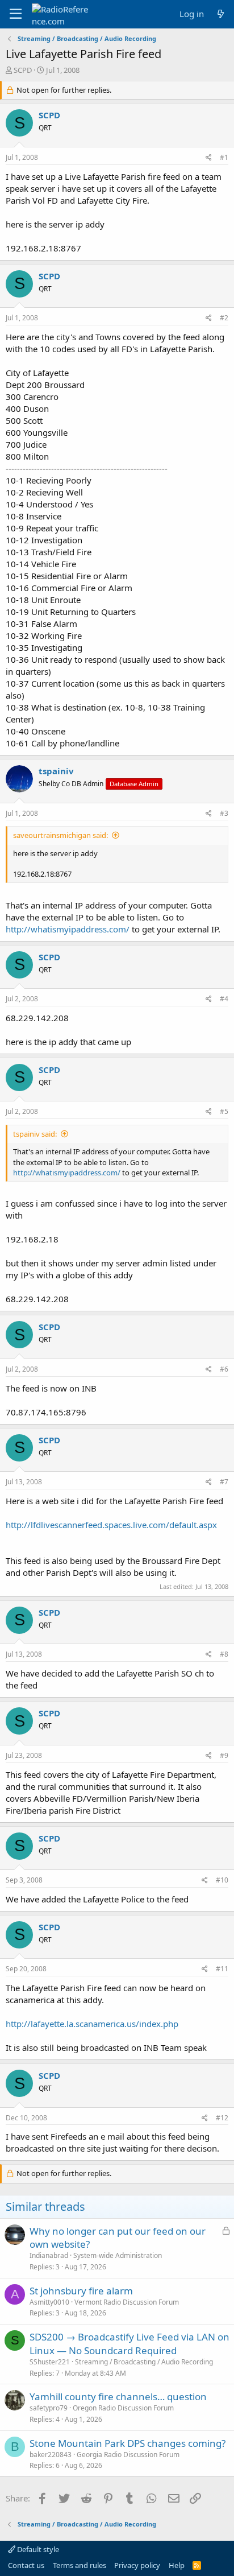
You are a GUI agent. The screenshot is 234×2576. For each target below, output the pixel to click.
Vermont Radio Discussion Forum (127, 2302)
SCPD (23, 70)
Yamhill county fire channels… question (118, 2397)
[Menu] (16, 14)
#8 (224, 1654)
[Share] (209, 158)
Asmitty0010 (49, 2302)
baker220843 (51, 2455)
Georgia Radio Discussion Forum (128, 2455)
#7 (224, 1482)
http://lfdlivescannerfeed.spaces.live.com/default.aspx (111, 1525)
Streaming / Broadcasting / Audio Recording (144, 2362)
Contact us (26, 2565)
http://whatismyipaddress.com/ (68, 929)
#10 (222, 1880)
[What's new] (221, 14)
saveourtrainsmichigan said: (60, 835)
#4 (224, 999)
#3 (224, 813)
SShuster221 (50, 2362)
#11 (222, 1969)
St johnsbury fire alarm (81, 2291)
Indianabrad (49, 2255)
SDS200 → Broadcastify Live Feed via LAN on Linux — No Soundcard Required (129, 2344)
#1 (224, 157)
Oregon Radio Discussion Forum (123, 2408)
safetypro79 (49, 2408)
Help (177, 2565)
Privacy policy (137, 2565)
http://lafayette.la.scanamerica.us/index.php (92, 2024)
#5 (224, 1111)
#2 (224, 318)
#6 (224, 1369)
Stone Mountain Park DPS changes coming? (128, 2443)
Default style (37, 2549)
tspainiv (56, 771)
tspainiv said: (35, 1134)
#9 (224, 1755)
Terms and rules (80, 2565)
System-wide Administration (118, 2255)
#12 (222, 2118)
